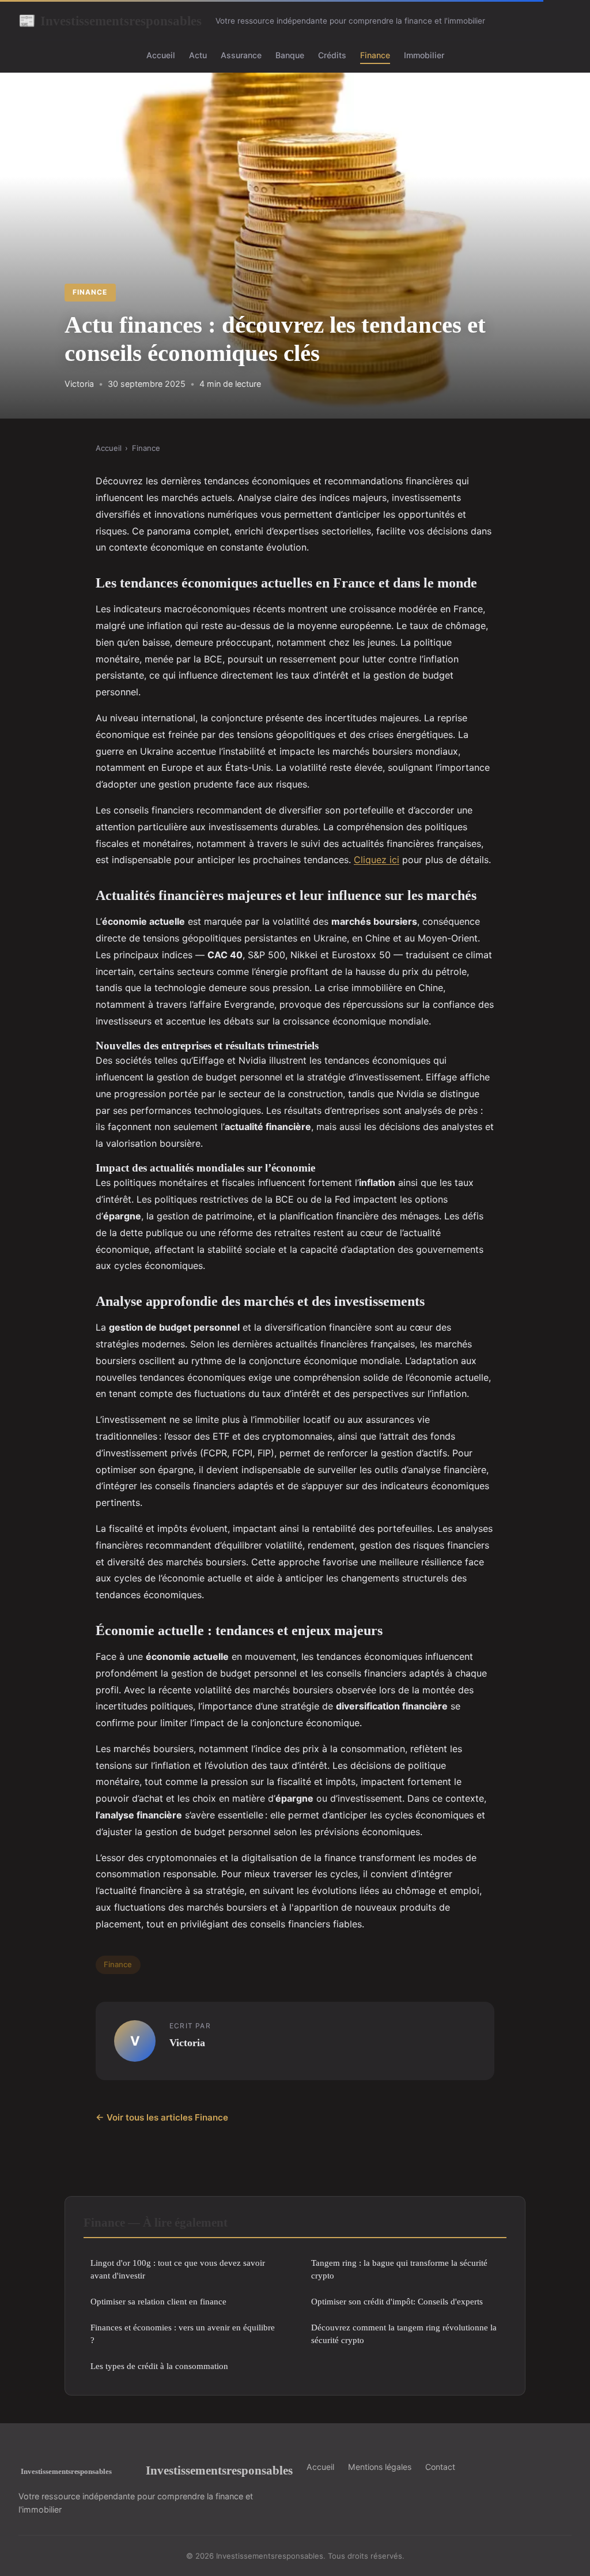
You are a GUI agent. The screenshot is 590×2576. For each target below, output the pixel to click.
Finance (375, 55)
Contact (440, 2467)
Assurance (241, 55)
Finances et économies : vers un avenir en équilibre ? (183, 2333)
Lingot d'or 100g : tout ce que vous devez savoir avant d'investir (178, 2269)
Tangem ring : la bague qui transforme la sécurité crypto (399, 2269)
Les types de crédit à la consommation (159, 2366)
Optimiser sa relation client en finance (158, 2301)
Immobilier (424, 55)
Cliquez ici (377, 860)
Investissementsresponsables (110, 21)
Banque (290, 55)
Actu (198, 55)
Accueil (161, 55)
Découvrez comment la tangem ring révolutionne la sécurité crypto (404, 2333)
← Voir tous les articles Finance (162, 2117)
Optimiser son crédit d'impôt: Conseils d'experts (397, 2301)
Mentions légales (380, 2467)
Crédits (332, 55)
